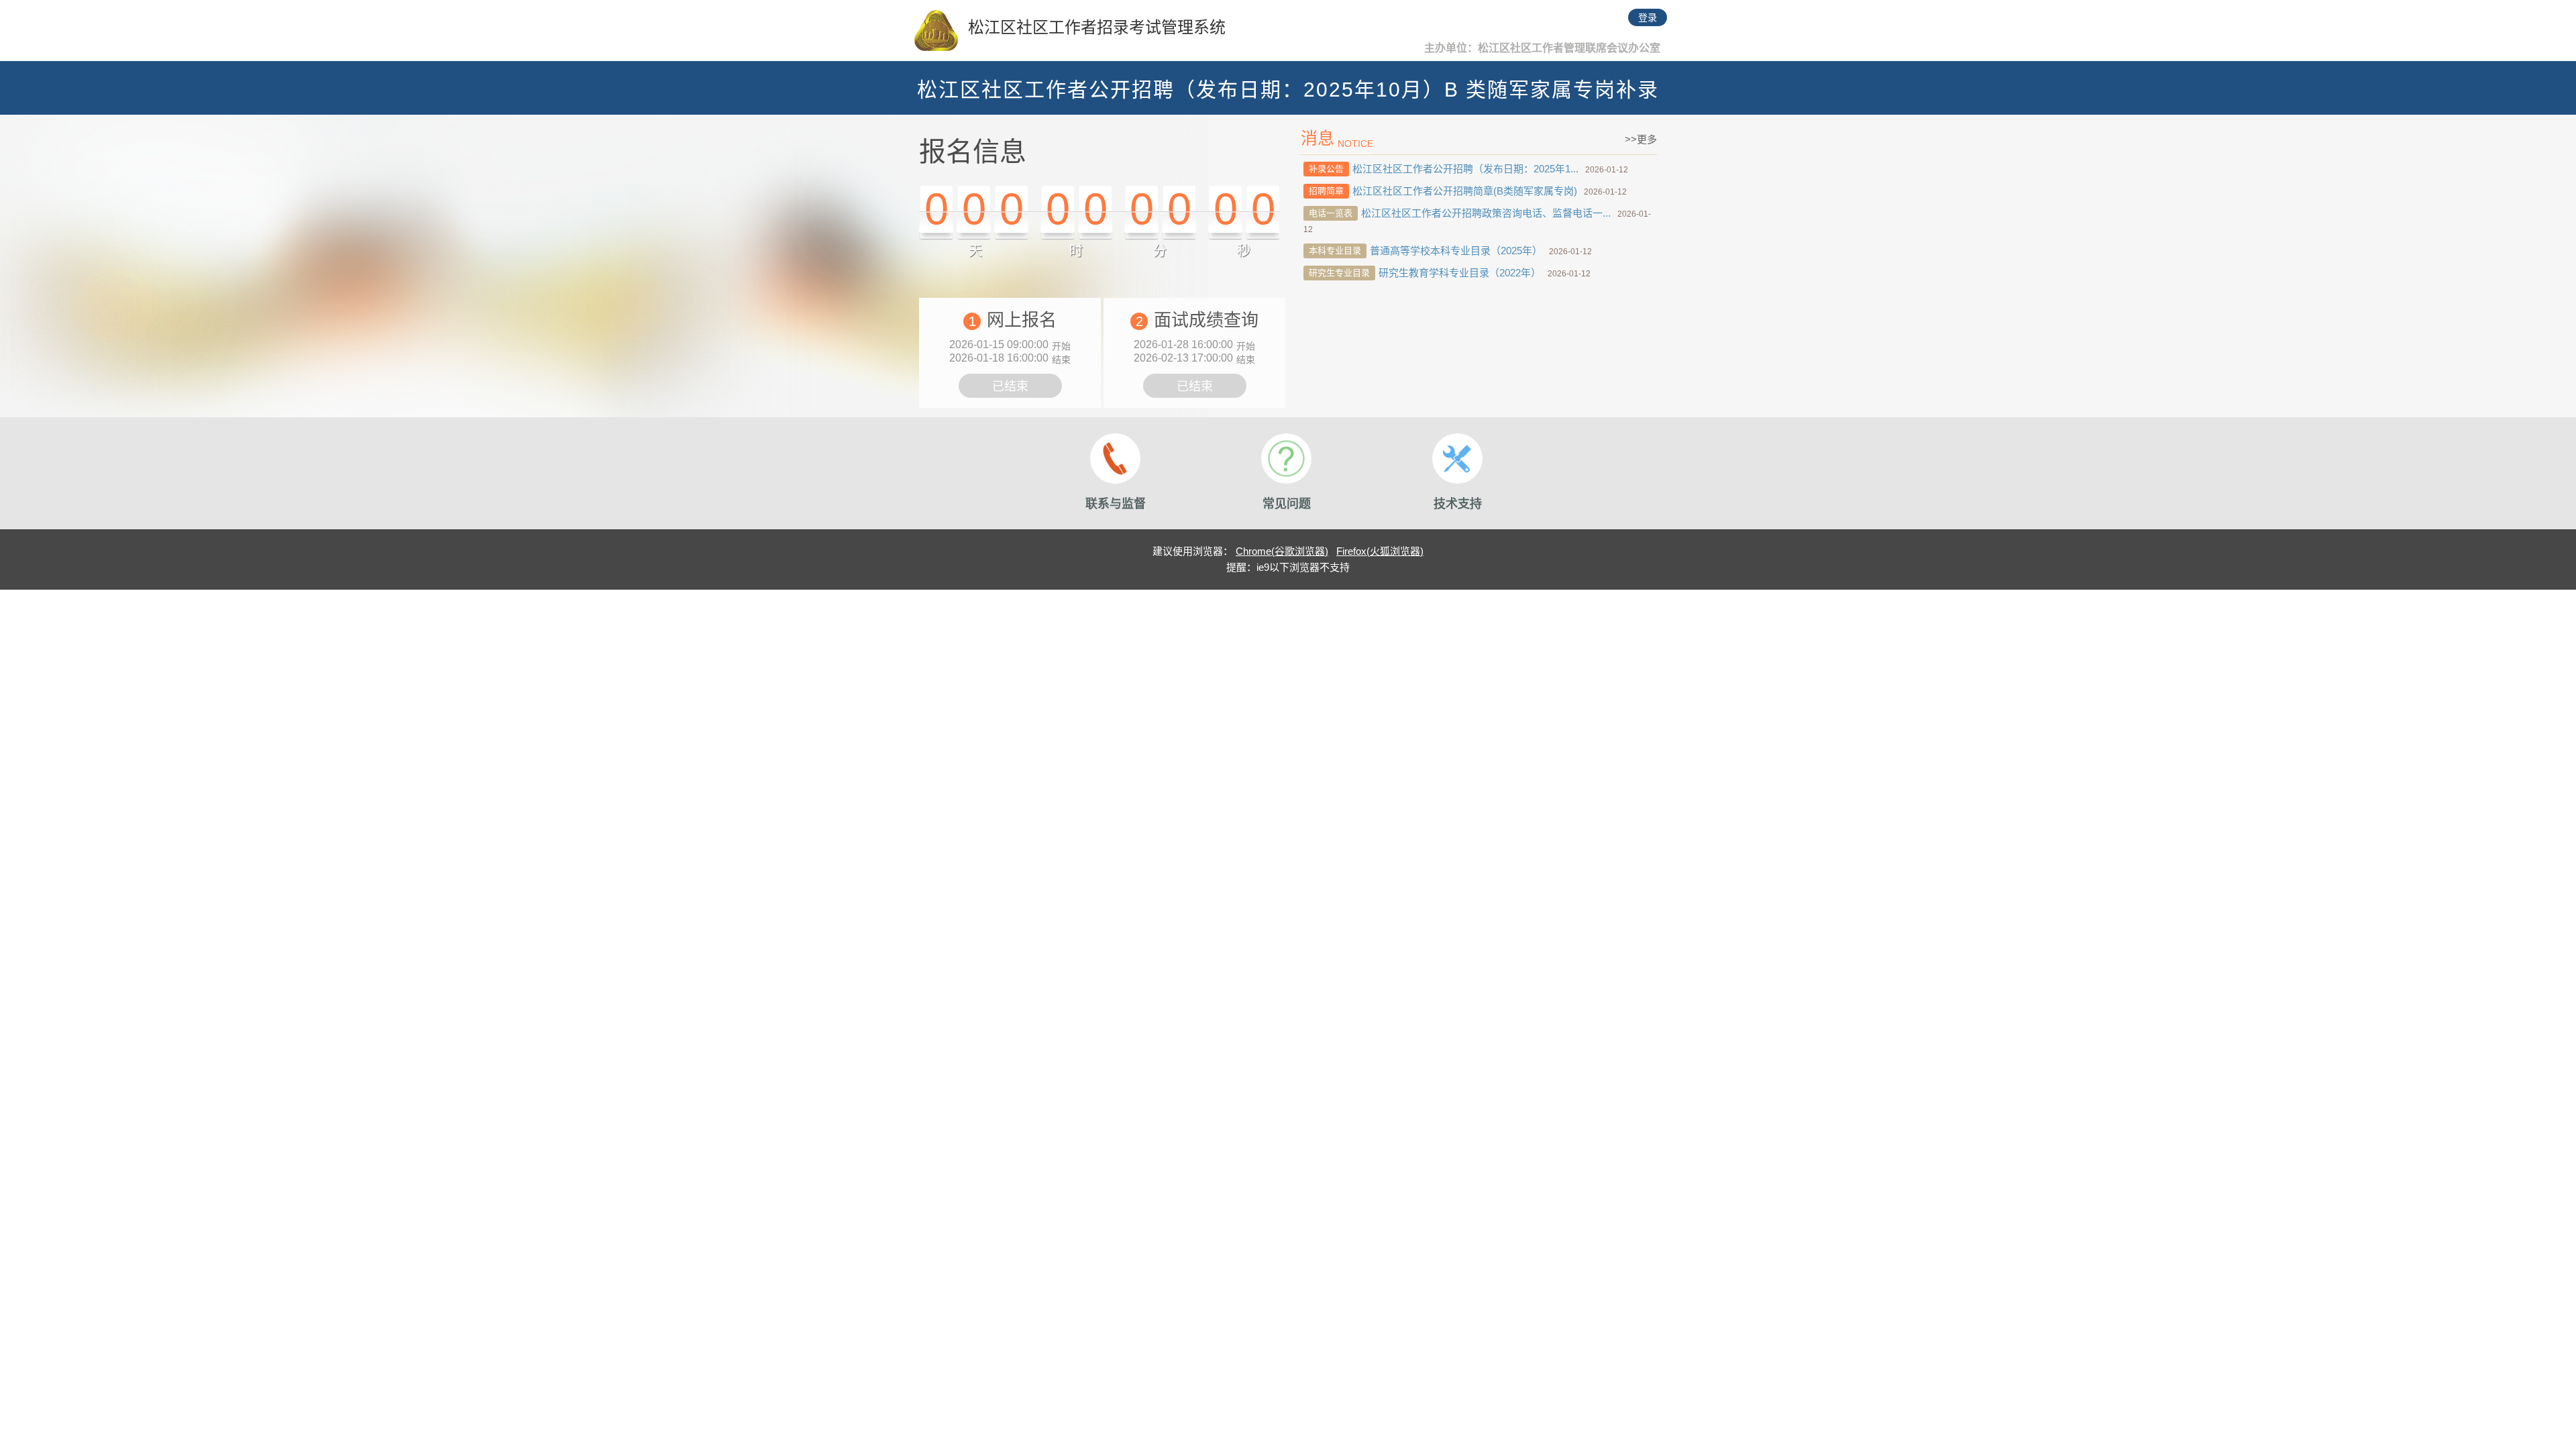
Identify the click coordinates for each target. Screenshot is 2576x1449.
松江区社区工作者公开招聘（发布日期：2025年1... (1465, 169)
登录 (1648, 17)
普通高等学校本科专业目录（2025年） (1456, 251)
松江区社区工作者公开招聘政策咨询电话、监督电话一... (1486, 213)
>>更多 (1641, 139)
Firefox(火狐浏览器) (1380, 551)
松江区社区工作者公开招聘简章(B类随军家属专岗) (1465, 191)
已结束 (1010, 386)
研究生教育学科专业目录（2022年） (1460, 273)
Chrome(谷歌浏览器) (1282, 551)
